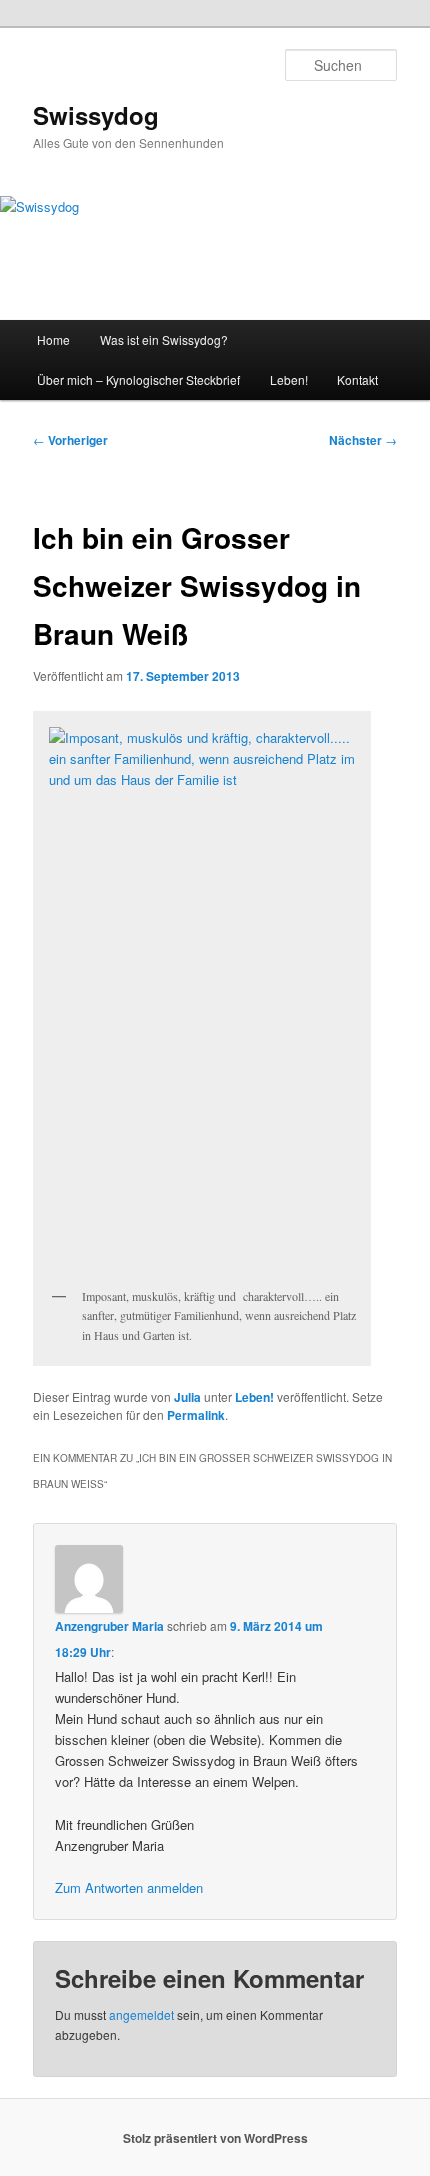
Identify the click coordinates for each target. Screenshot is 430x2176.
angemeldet (141, 2014)
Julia (187, 1397)
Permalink (196, 1415)
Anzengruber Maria (109, 1626)
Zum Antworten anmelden (129, 1887)
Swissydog (96, 115)
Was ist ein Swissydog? (164, 339)
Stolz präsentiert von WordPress (215, 2138)
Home (53, 339)
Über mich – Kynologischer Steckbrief (138, 379)
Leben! (289, 379)
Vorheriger (70, 440)
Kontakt (357, 379)
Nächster (363, 440)
